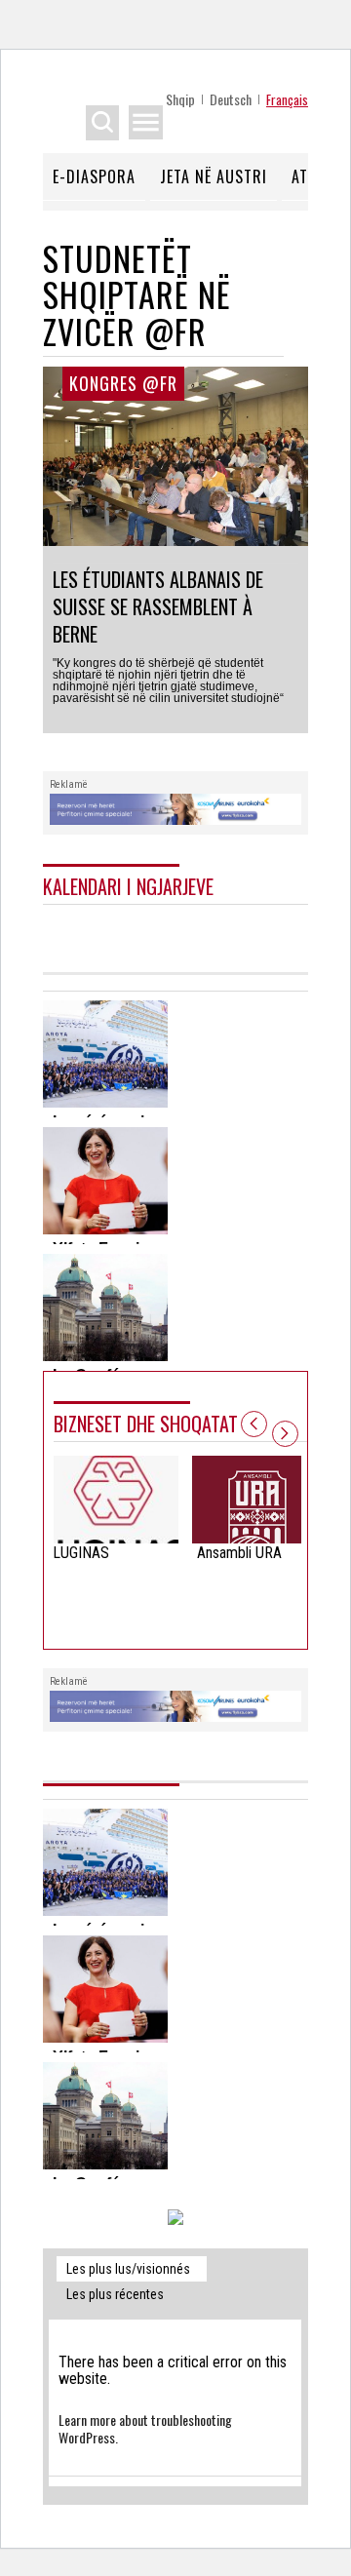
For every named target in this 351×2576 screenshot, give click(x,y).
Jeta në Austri (214, 176)
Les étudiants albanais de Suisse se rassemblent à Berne (158, 606)
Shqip (180, 99)
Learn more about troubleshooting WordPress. (145, 2428)
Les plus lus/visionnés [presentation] (128, 2269)
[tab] (132, 2269)
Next (285, 1434)
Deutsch (231, 99)
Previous (254, 1424)
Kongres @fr (123, 383)
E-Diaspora (94, 176)
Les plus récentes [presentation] (115, 2294)
